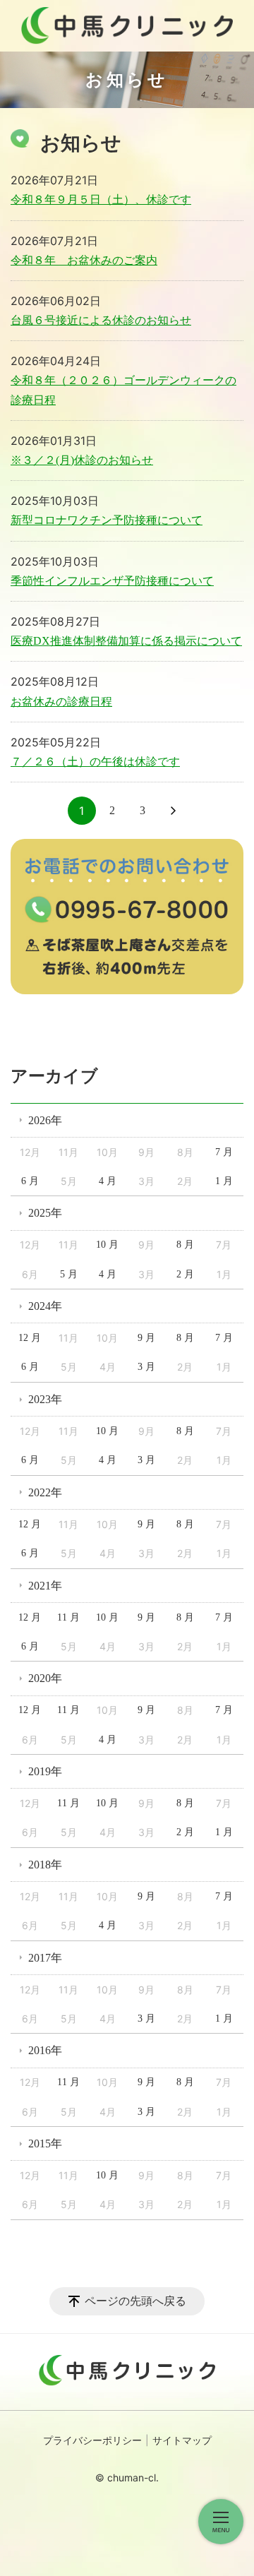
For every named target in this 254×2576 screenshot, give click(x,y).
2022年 (45, 1492)
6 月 (30, 1181)
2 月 (185, 1274)
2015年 (45, 2143)
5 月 (69, 1274)
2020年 (45, 1678)
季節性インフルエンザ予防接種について (112, 581)
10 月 (107, 1245)
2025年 (45, 1213)
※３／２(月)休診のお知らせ (82, 460)
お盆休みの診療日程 (61, 702)
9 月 (146, 1338)
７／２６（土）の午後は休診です (95, 762)
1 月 (224, 1181)
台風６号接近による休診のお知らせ (101, 320)
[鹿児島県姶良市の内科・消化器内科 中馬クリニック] (127, 26)
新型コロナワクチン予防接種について (107, 520)
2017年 (45, 1958)
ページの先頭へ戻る (135, 2301)
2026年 (45, 1120)
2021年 (45, 1586)
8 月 (185, 1245)
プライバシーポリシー (92, 2441)
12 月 (30, 1338)
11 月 (68, 1617)
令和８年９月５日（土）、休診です (101, 199)
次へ (173, 811)
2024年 (45, 1306)
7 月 (224, 1152)
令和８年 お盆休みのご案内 (84, 260)
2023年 (45, 1399)
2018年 (45, 1865)
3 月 (146, 1367)
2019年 (45, 1771)
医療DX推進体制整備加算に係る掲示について (126, 641)
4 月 (108, 1181)
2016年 (45, 2050)
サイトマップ (182, 2441)
